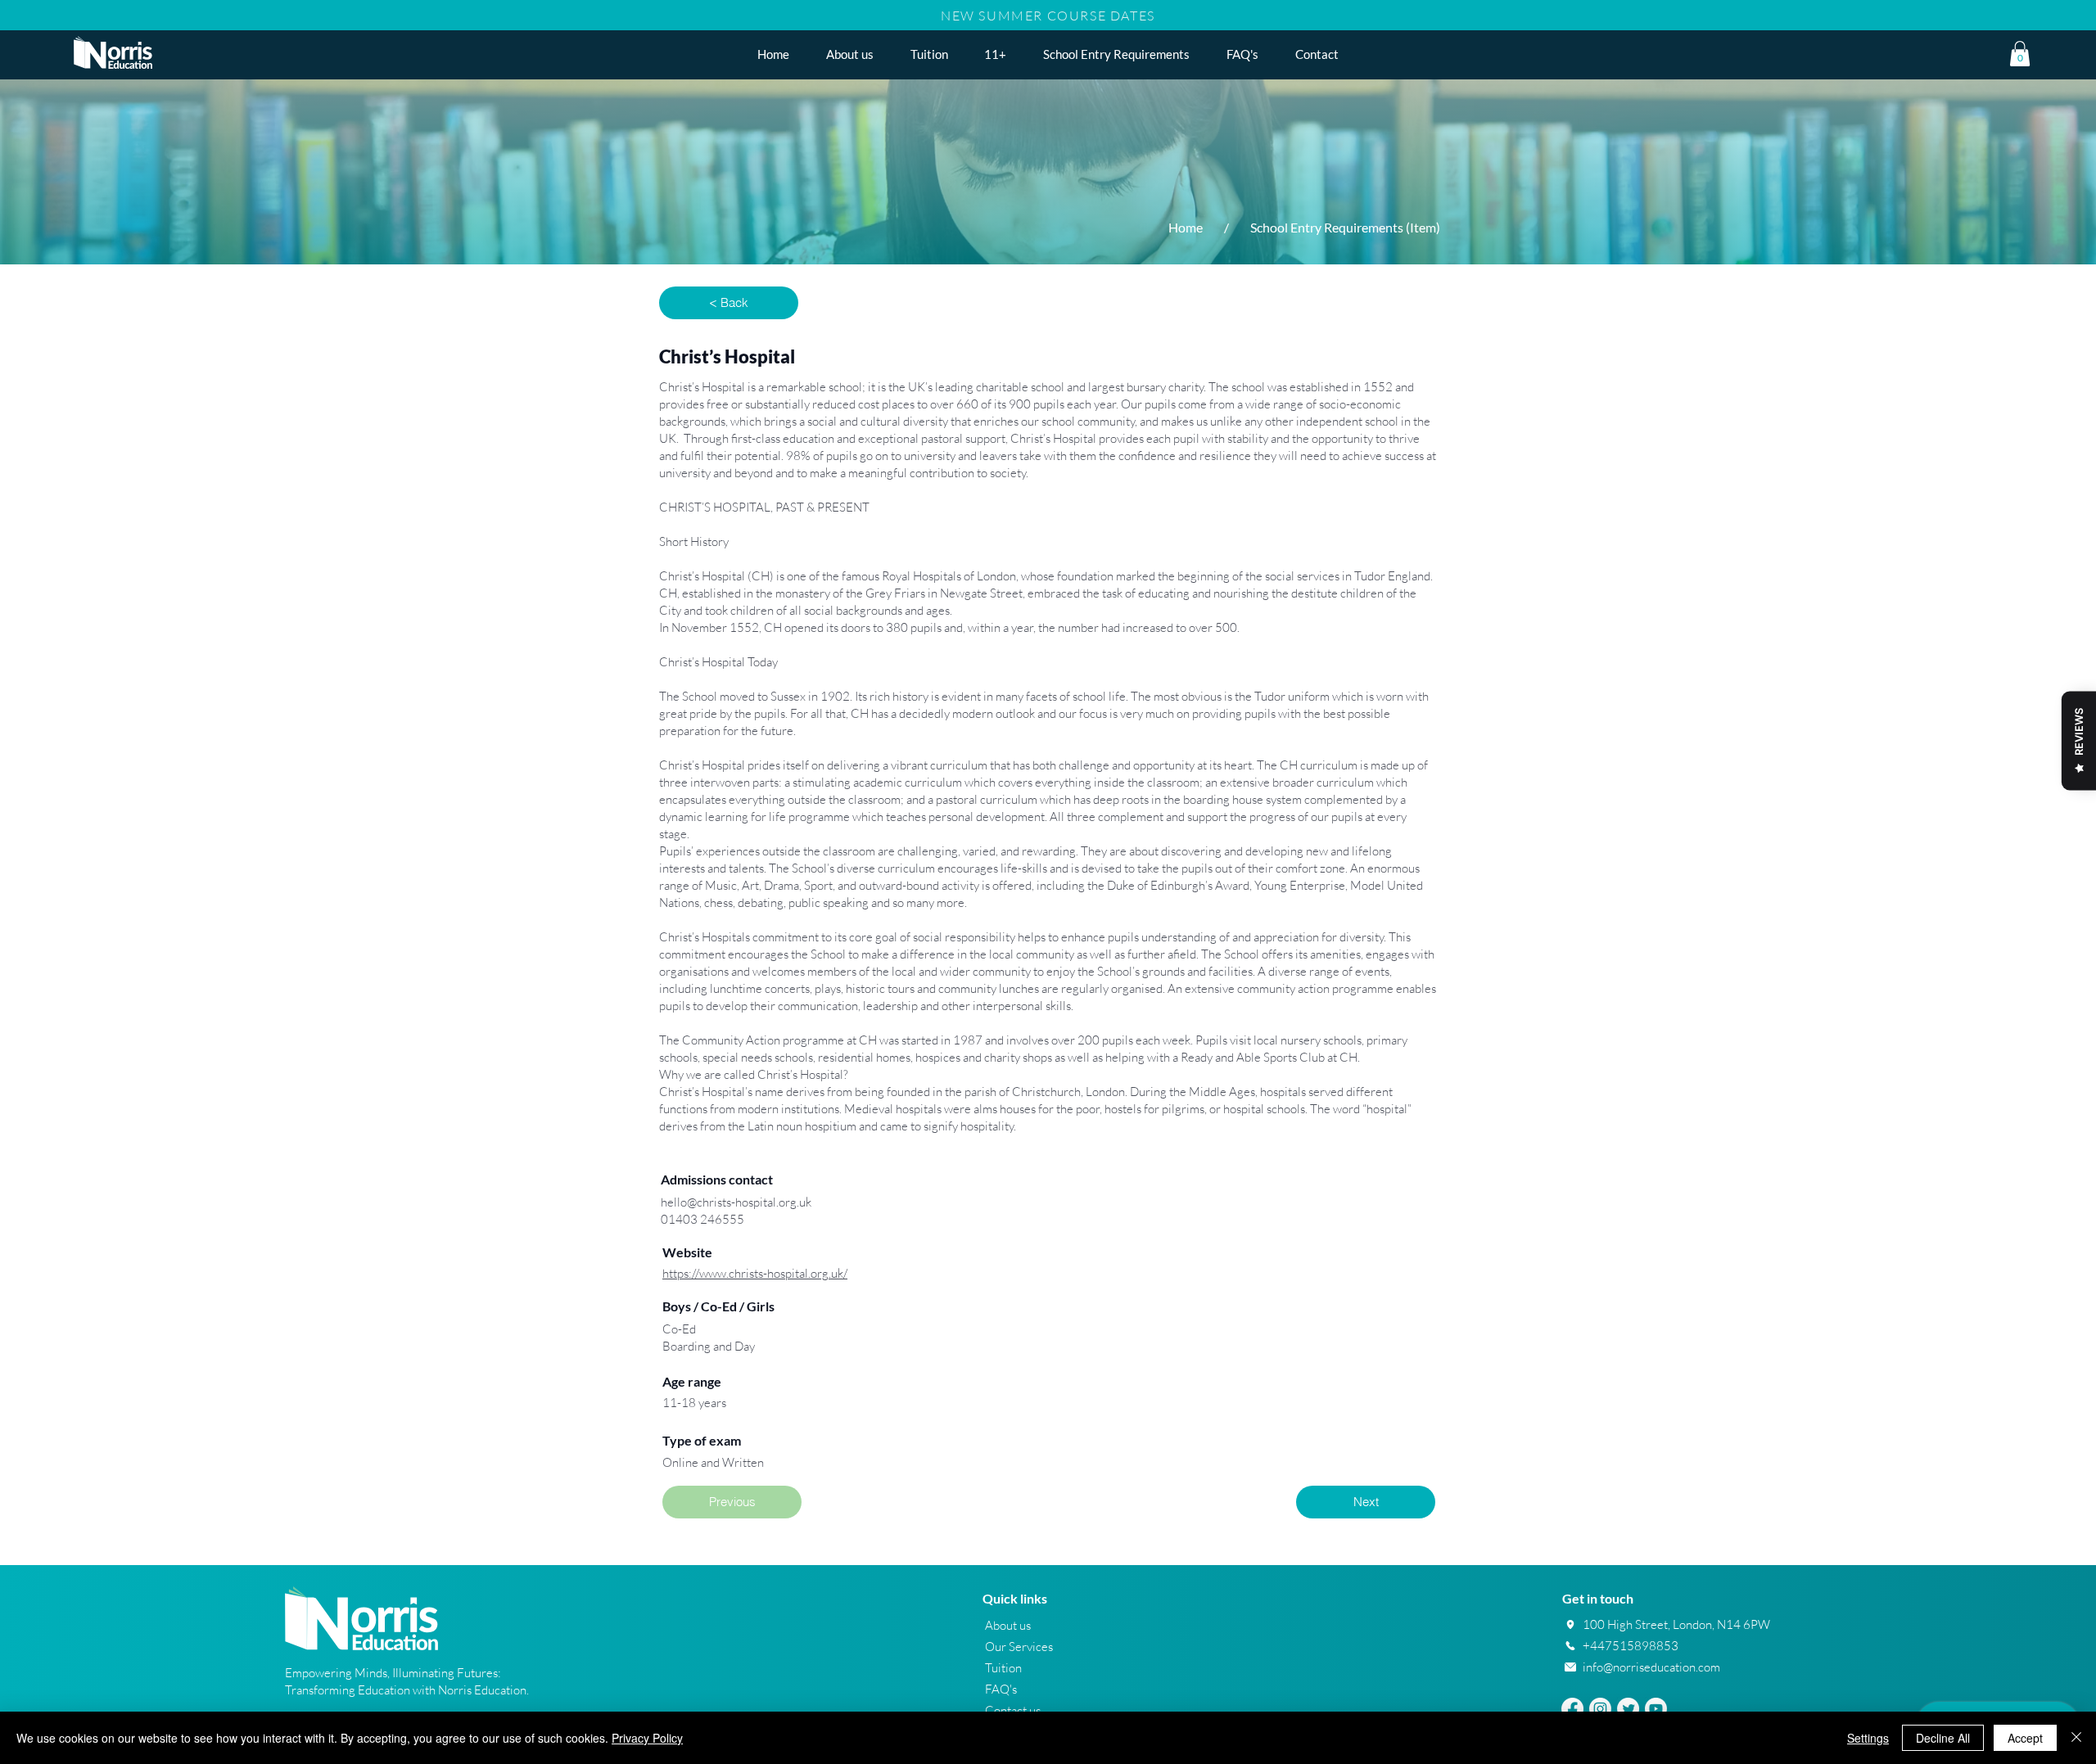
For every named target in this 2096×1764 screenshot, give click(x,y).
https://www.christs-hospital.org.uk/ (755, 1273)
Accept (2025, 1738)
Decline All (1943, 1738)
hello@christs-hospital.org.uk (736, 1202)
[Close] (2076, 1738)
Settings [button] (1868, 1738)
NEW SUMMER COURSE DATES (1048, 16)
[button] (996, 54)
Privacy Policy (647, 1738)
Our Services (1019, 1647)
